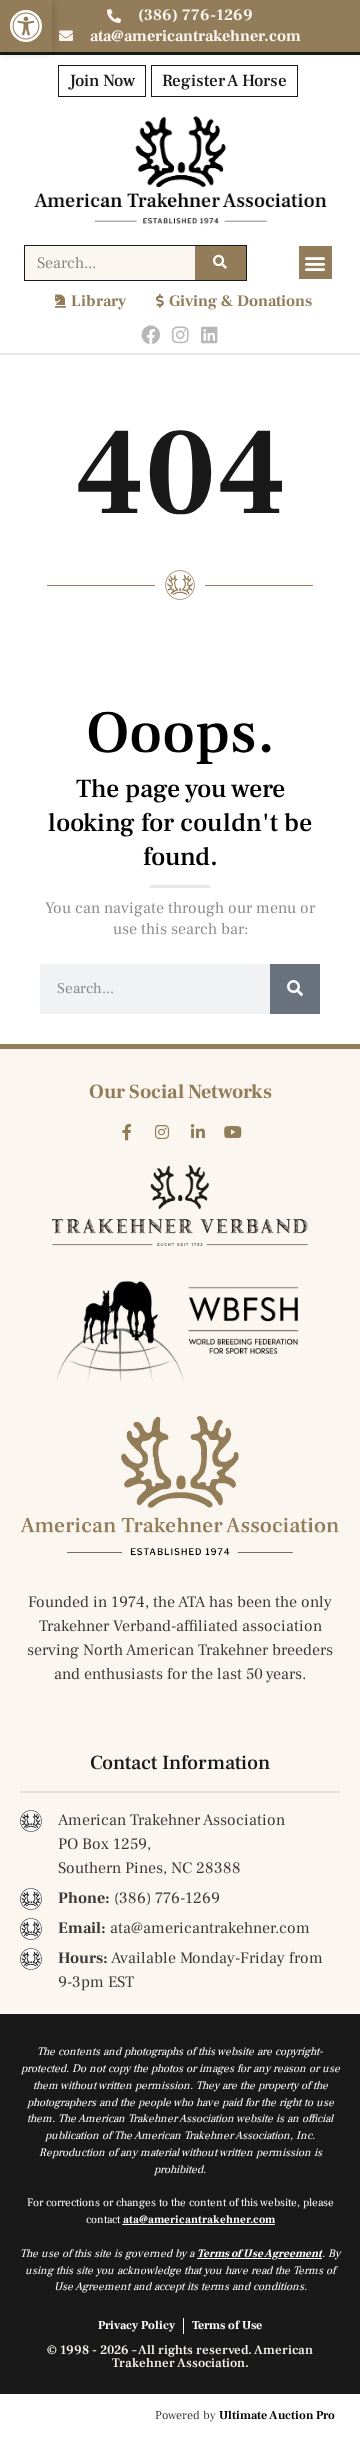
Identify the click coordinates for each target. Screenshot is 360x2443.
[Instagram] (180, 335)
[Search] (220, 263)
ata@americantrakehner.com (199, 2219)
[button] (26, 26)
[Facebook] (150, 335)
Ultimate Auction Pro (277, 2415)
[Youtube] (234, 1133)
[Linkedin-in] (198, 1133)
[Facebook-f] (127, 1133)
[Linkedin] (209, 335)
